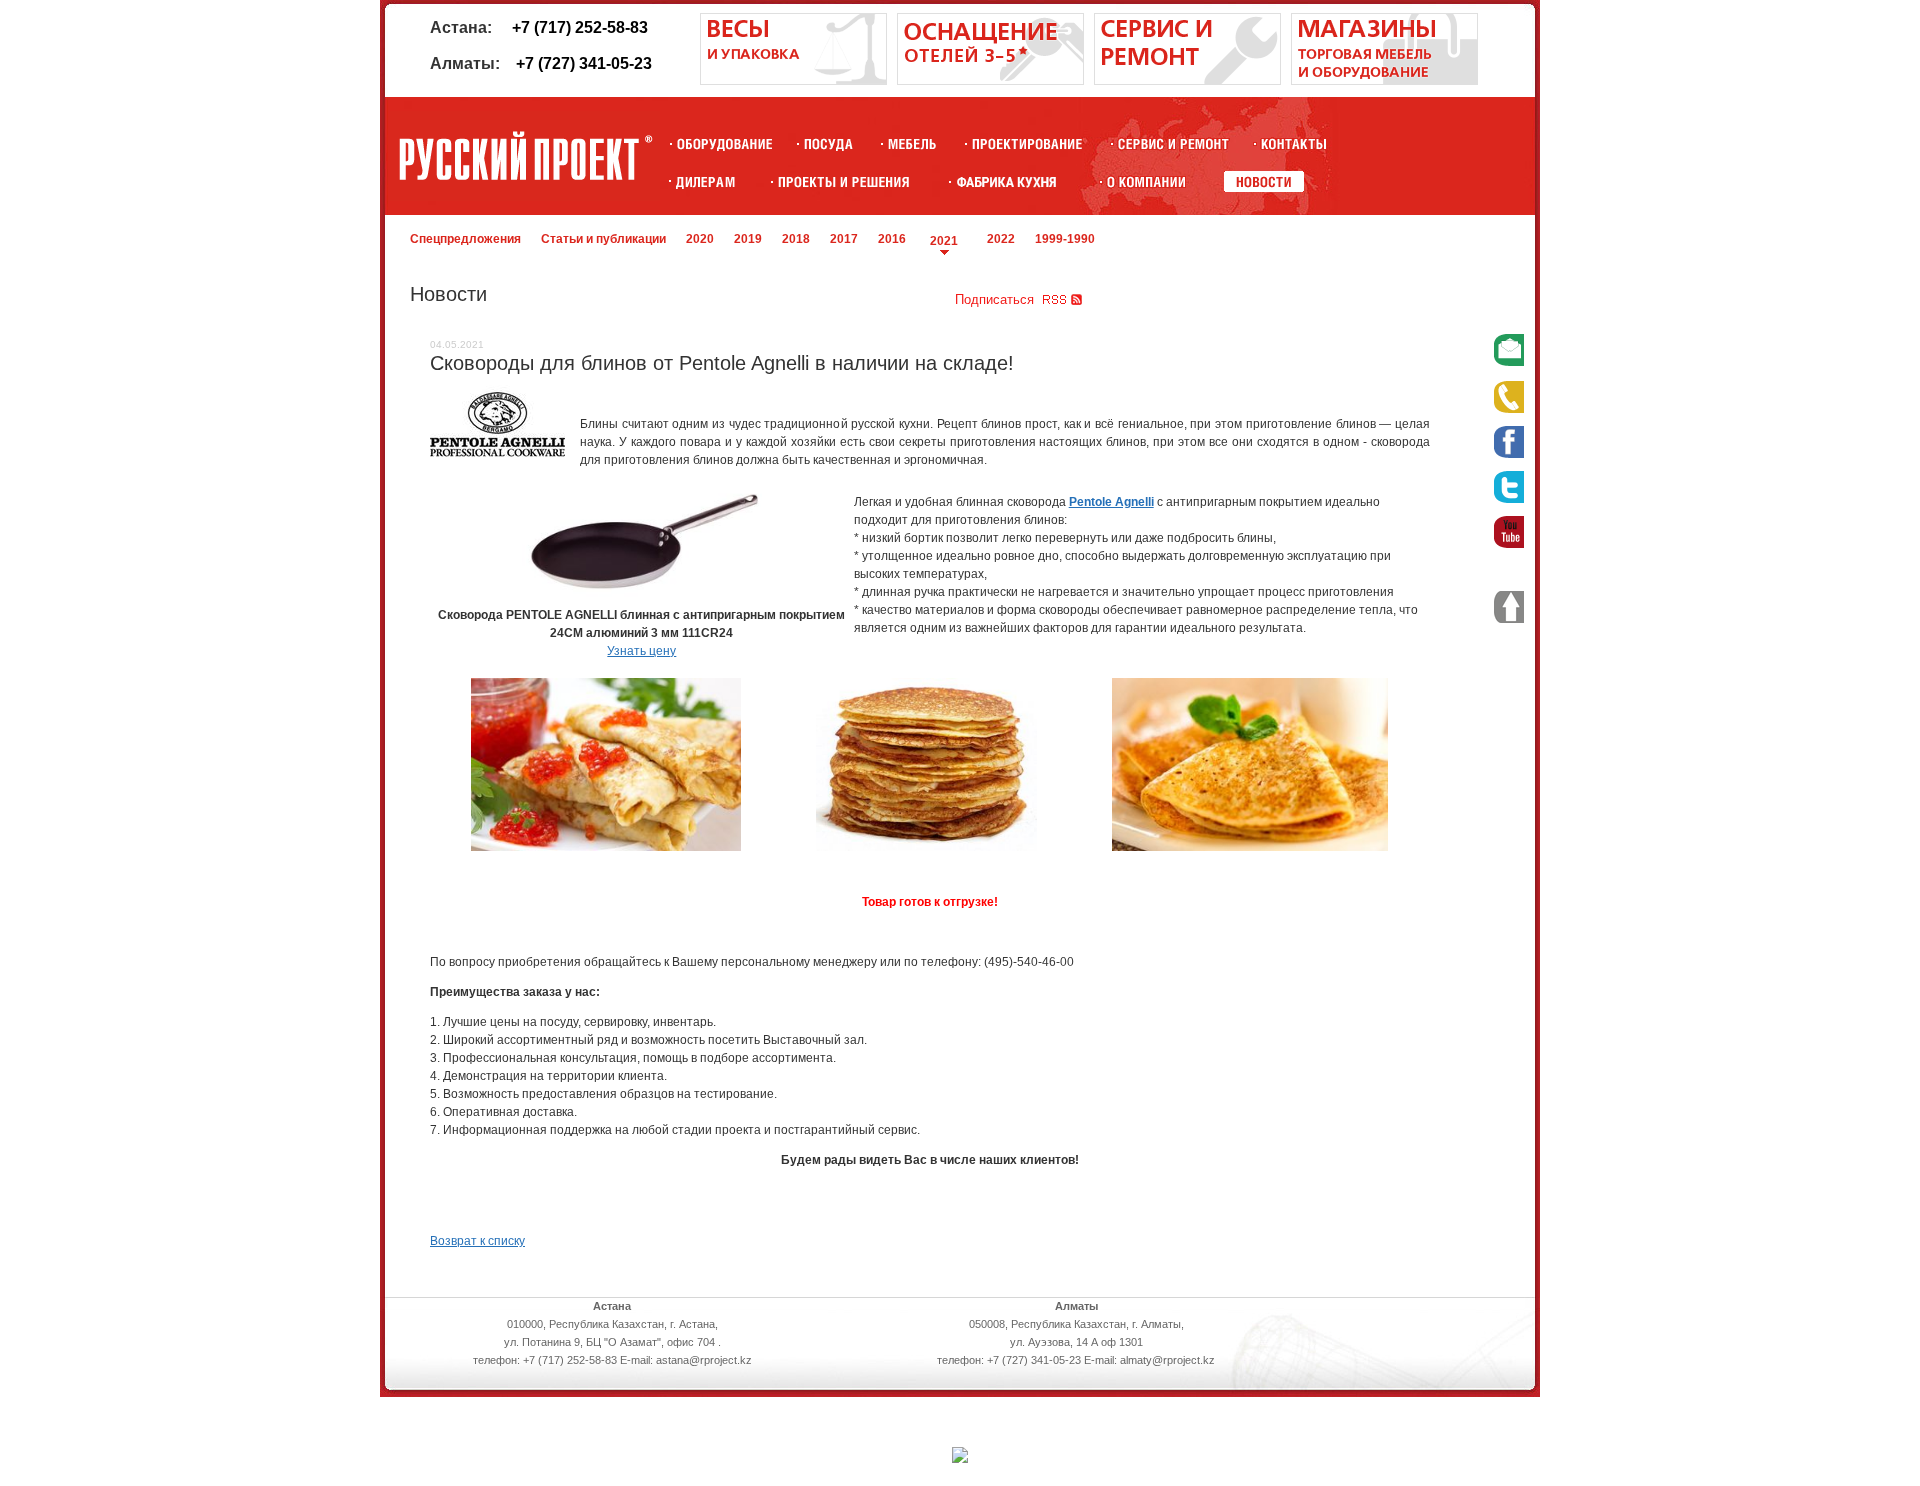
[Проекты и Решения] (843, 181)
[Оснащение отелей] (1006, 181)
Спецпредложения (465, 239)
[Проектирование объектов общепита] (1027, 143)
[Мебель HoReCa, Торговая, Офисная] (912, 143)
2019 (748, 239)
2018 (796, 239)
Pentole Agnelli (1111, 502)
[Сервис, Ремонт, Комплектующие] (1173, 143)
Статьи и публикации (603, 239)
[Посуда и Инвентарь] (828, 143)
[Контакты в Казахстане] (1293, 143)
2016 (892, 239)
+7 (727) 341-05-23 (584, 63)
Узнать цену (641, 651)
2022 (1001, 239)
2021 (944, 241)
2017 (844, 239)
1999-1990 (1065, 239)
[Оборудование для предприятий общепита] (724, 143)
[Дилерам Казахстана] (704, 181)
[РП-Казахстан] (1146, 181)
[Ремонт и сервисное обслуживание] (1187, 81)
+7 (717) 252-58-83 (580, 27)
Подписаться (994, 299)
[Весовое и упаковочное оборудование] (793, 81)
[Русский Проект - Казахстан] (525, 156)
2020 (700, 239)
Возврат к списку (477, 1241)
